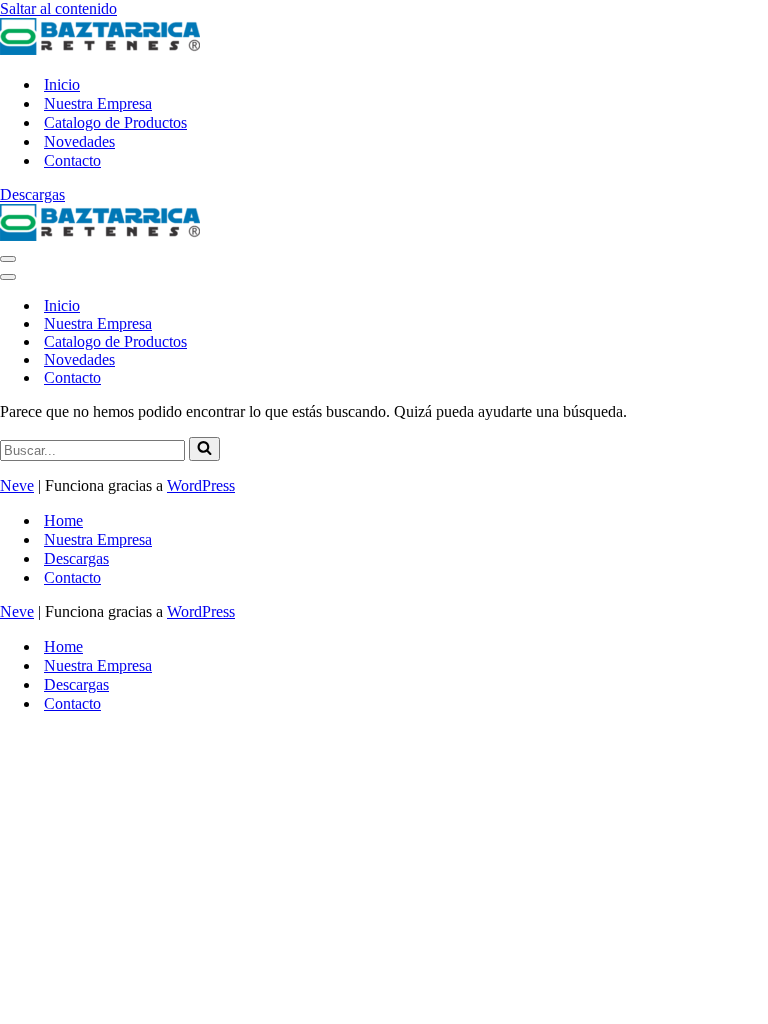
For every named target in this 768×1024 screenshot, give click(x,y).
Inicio (62, 84)
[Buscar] (204, 449)
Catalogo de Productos (115, 122)
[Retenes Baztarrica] (100, 49)
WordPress (201, 485)
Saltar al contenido (58, 8)
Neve (17, 485)
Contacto (72, 160)
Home (63, 520)
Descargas (32, 194)
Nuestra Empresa (98, 103)
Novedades (79, 141)
